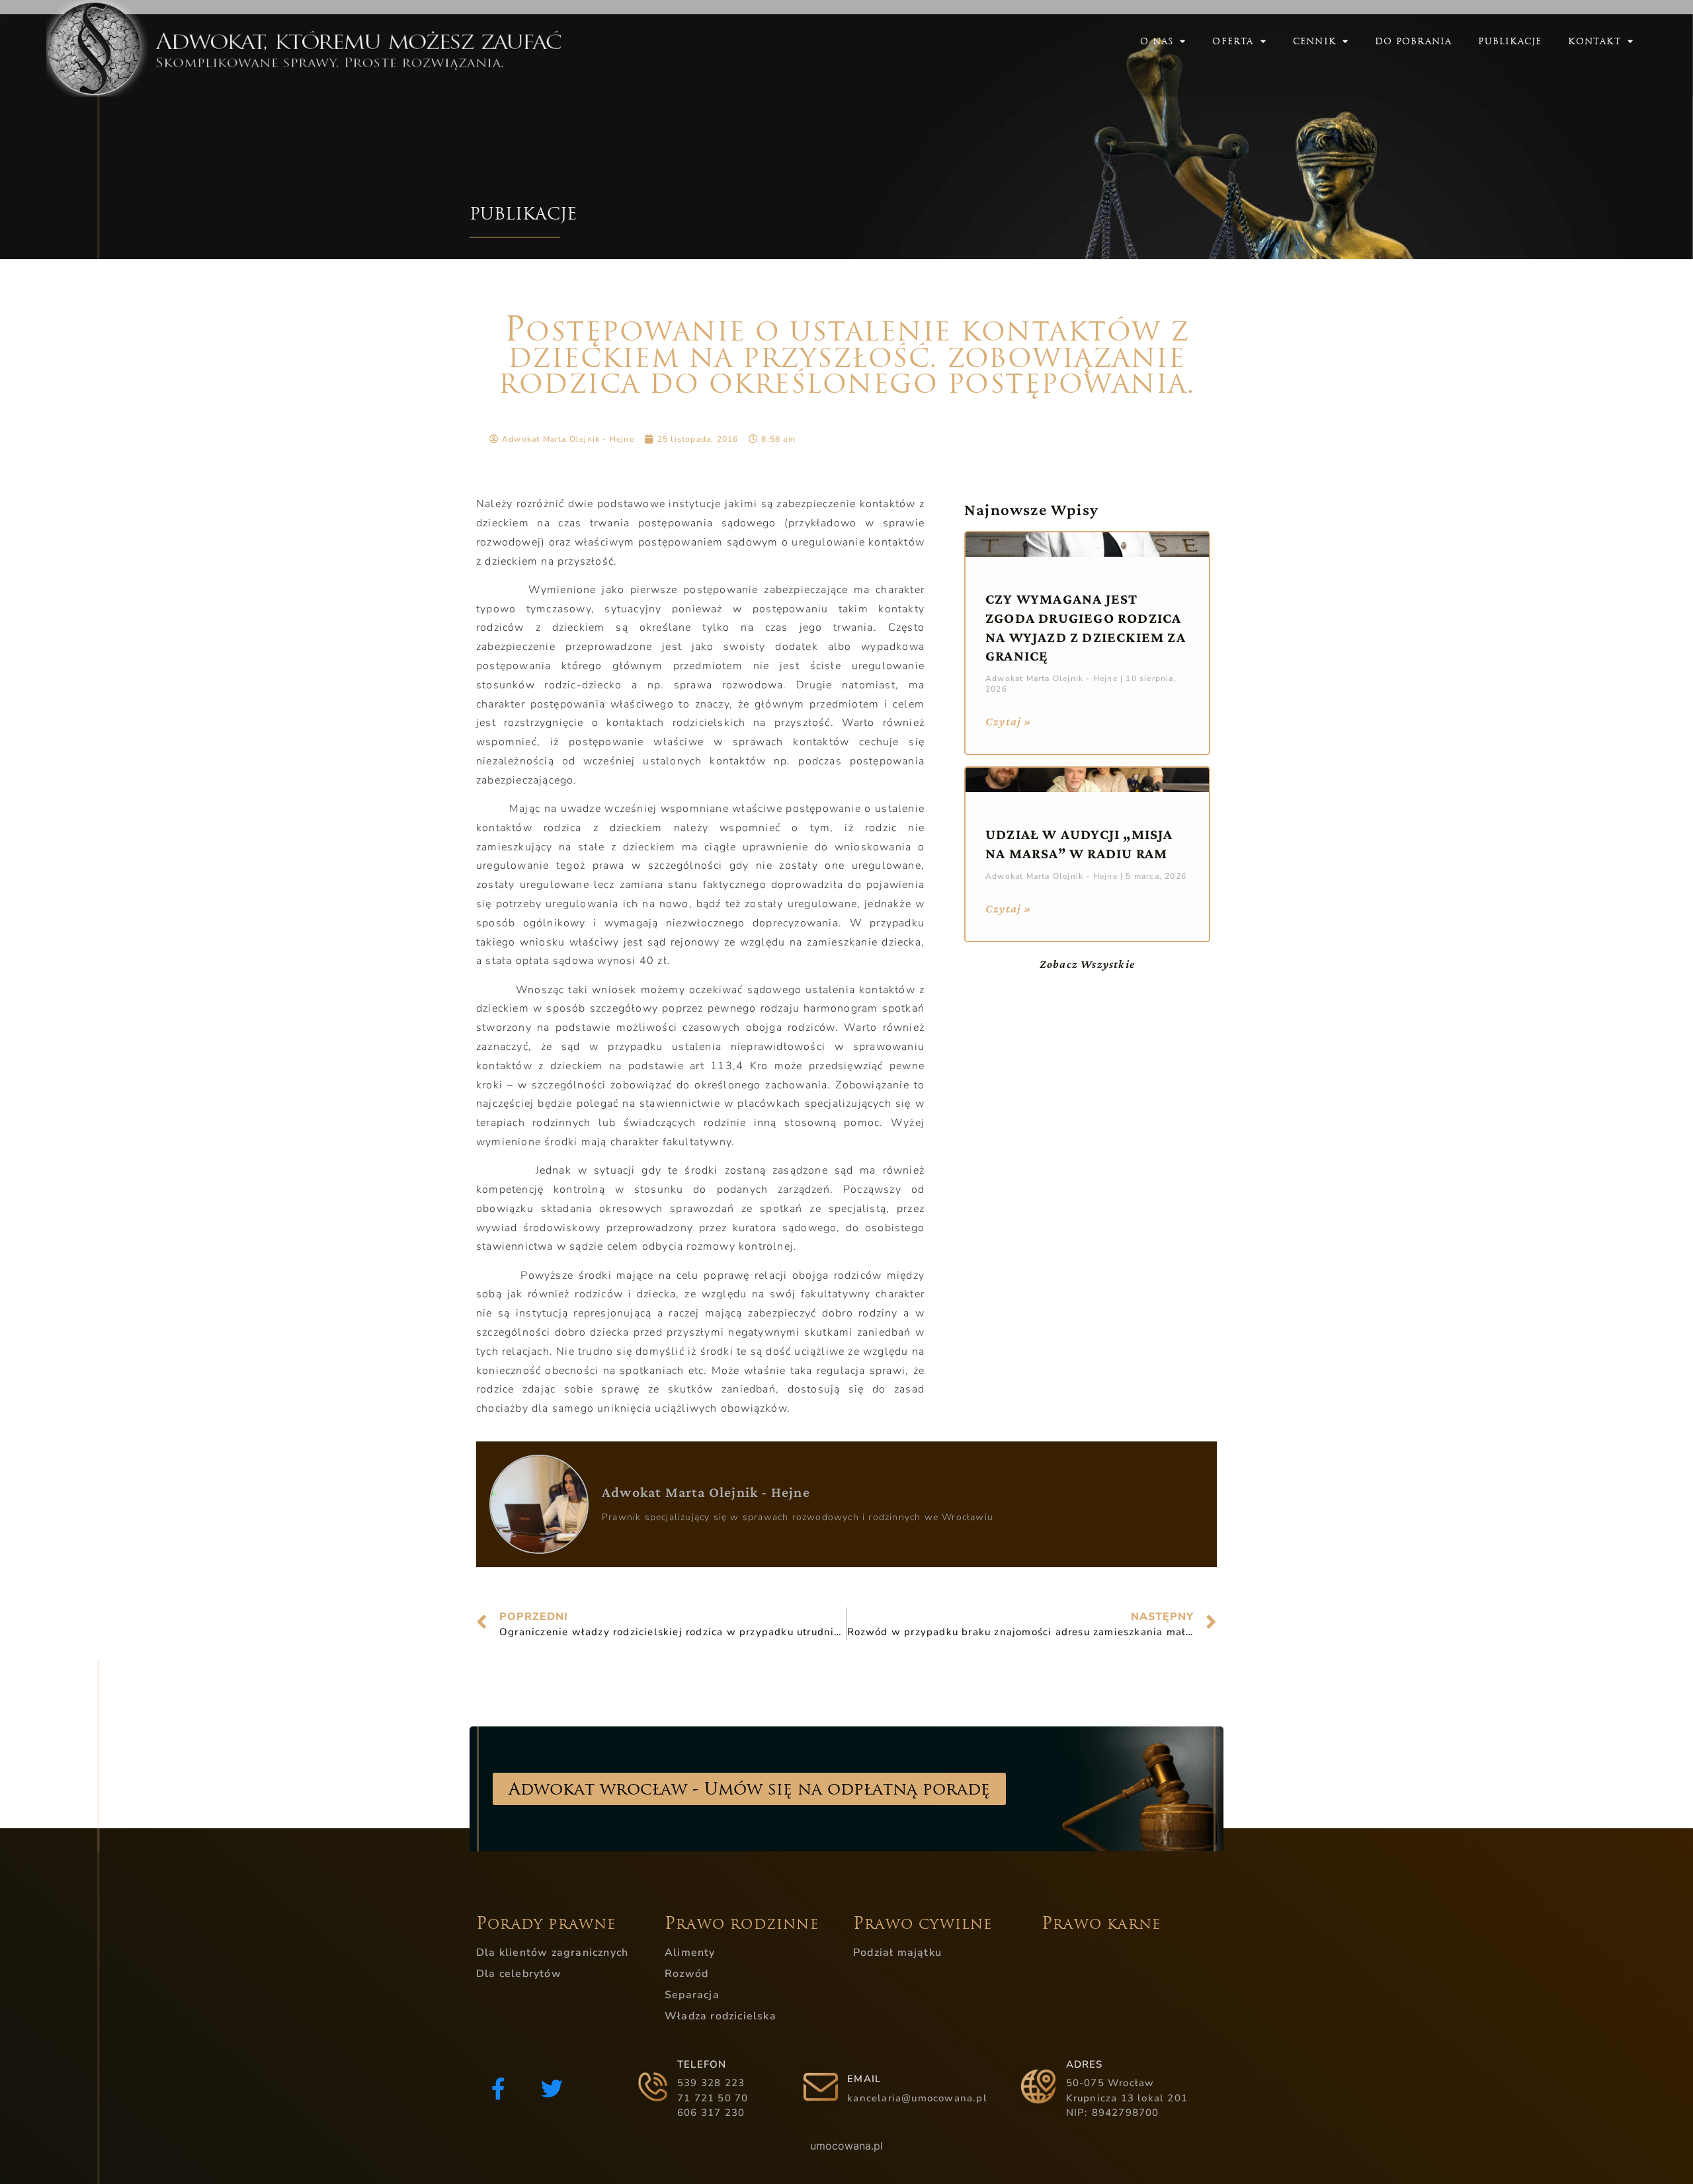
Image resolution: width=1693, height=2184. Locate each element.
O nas (1157, 41)
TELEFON (702, 2064)
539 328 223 (711, 2083)
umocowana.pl (846, 2146)
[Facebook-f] (498, 2089)
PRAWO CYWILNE (923, 1924)
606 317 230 (711, 2113)
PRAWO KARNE (1101, 1924)
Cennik (1314, 41)
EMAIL (864, 2079)
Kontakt (1594, 41)
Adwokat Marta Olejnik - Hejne (706, 1492)
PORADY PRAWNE (546, 1924)
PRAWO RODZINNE (742, 1924)
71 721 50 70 (713, 2098)
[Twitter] (552, 2089)
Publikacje (1510, 41)
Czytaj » (1009, 721)
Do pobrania (1413, 41)
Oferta (1233, 41)
